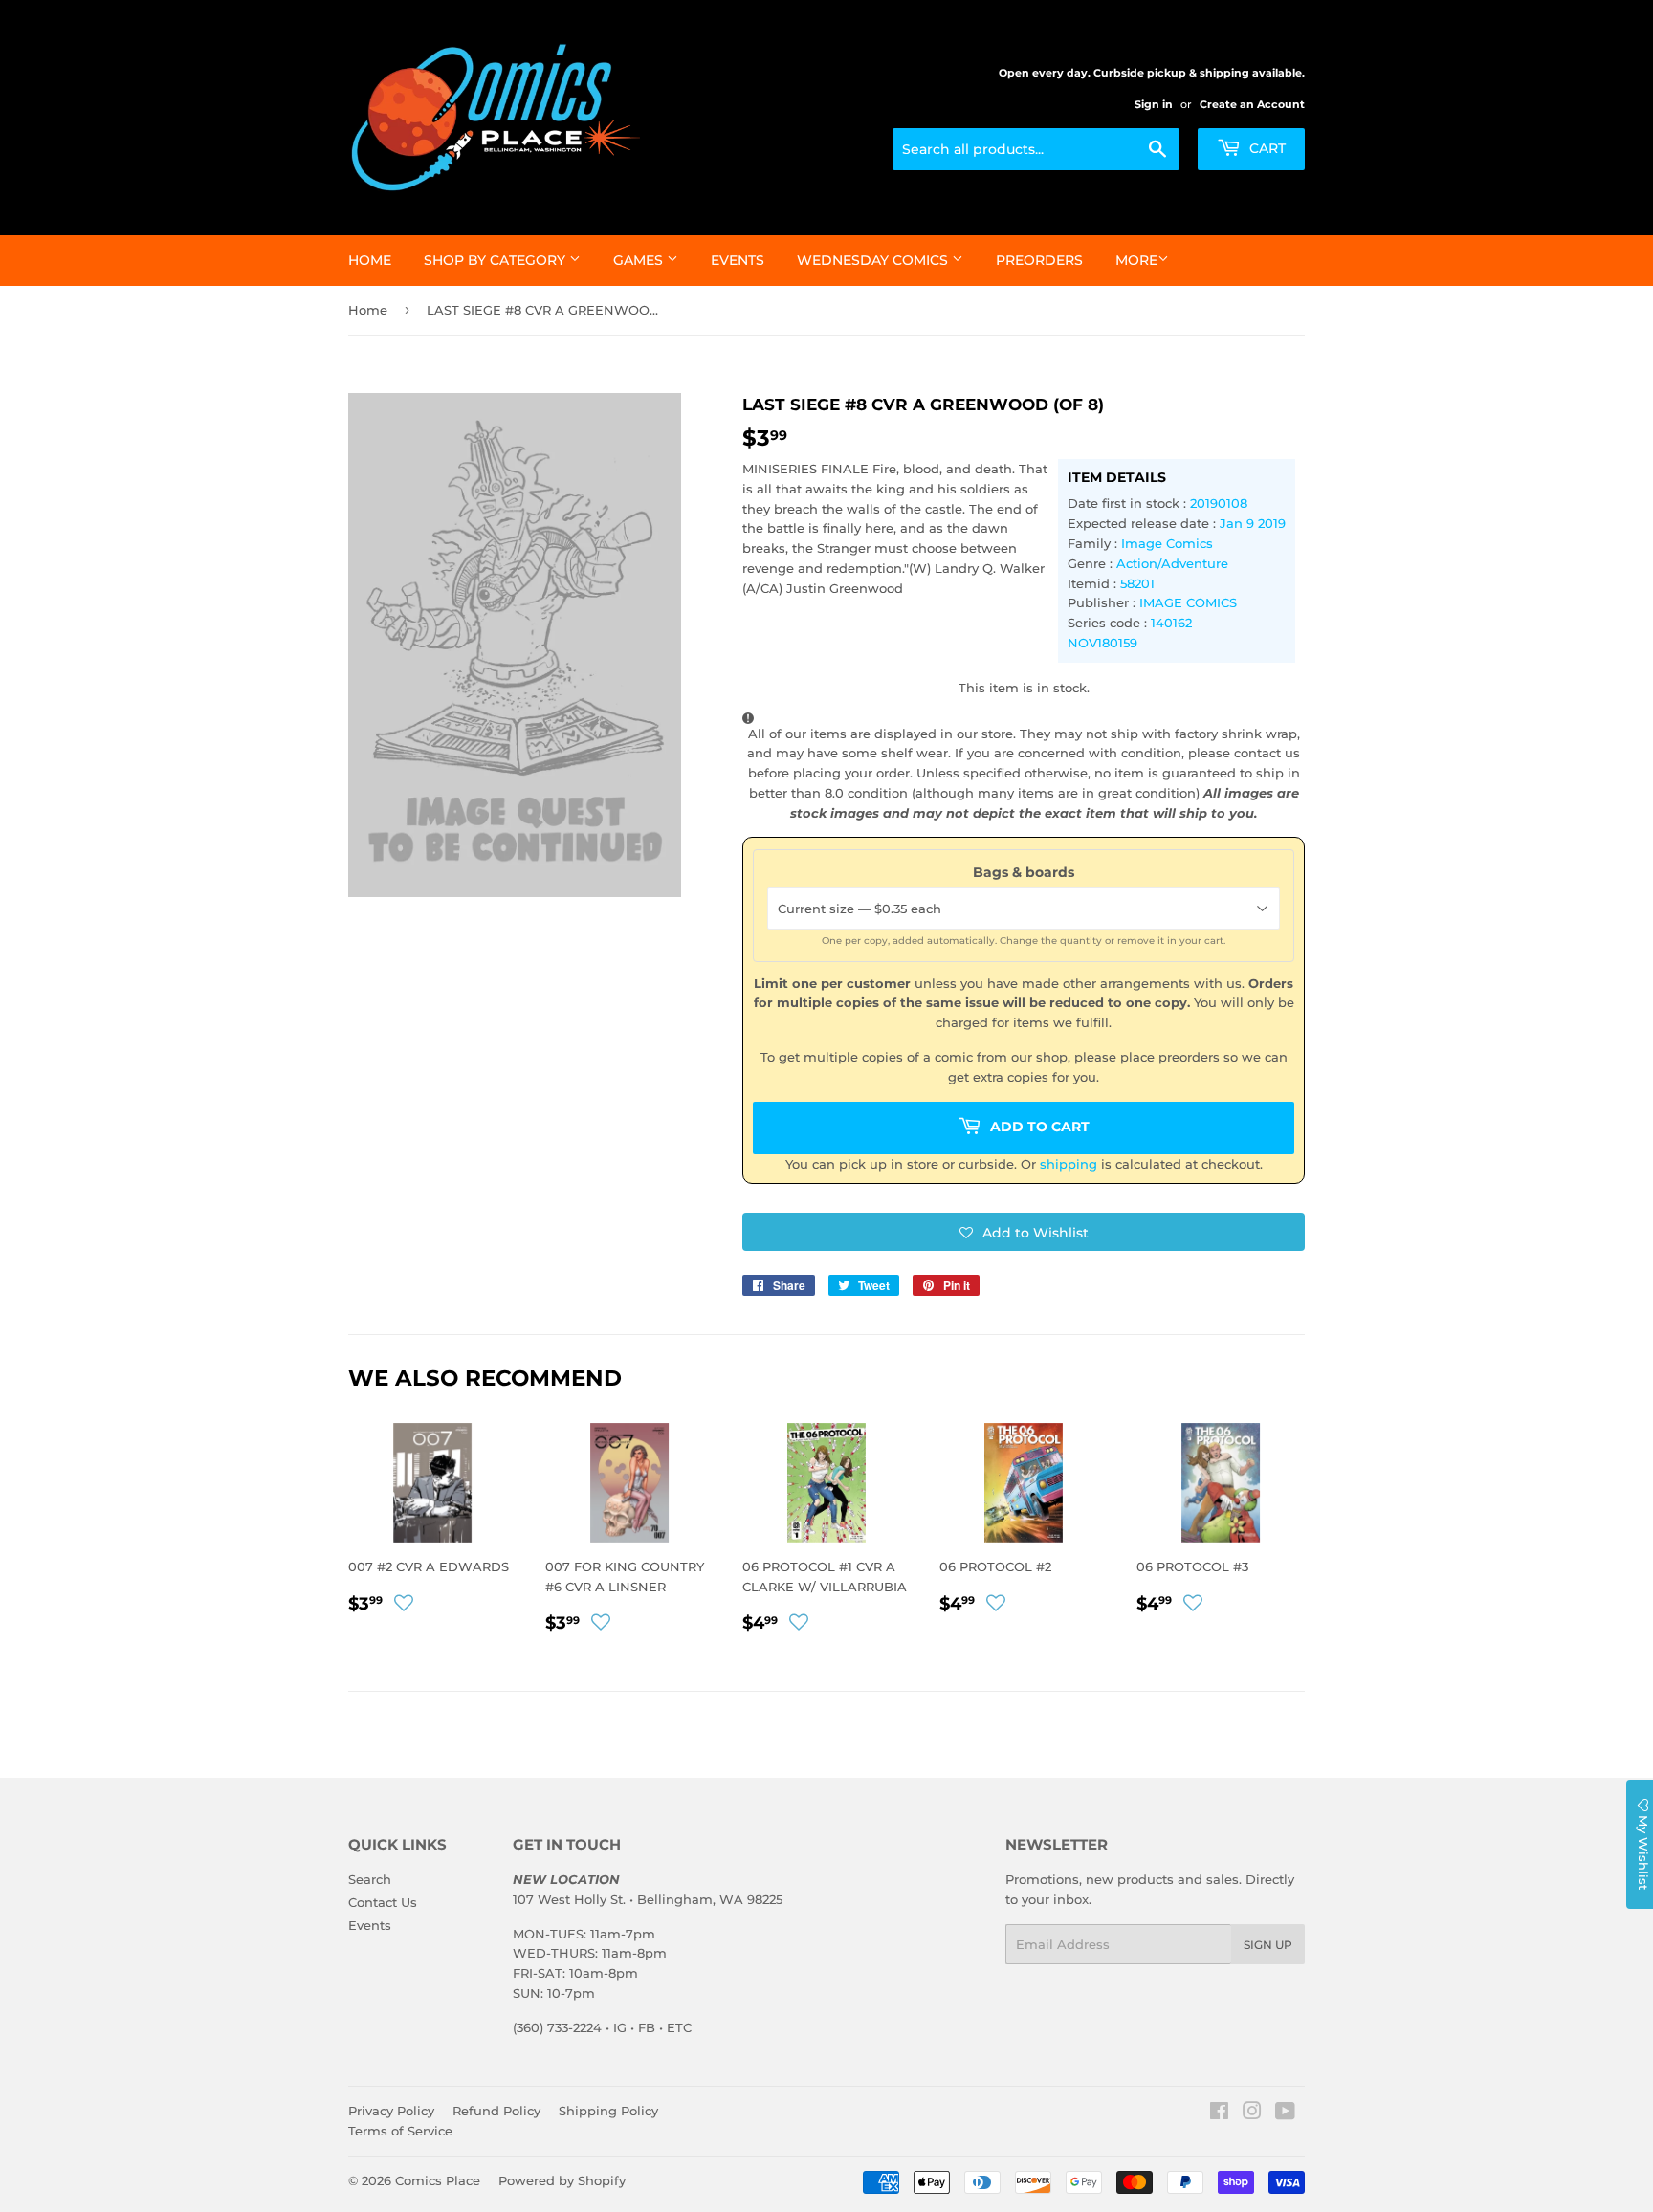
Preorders (1039, 260)
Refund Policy (496, 2111)
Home (370, 260)
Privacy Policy (391, 2111)
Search (370, 1879)
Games (640, 260)
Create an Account (1252, 104)
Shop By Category (496, 260)
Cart (1266, 148)
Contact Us (383, 1902)
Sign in (1154, 104)
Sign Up (1268, 1945)
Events (738, 260)
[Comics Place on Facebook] (1219, 2113)
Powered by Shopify (562, 2180)
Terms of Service (400, 2131)
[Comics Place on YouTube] (1285, 2113)
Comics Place (438, 2180)
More (1136, 260)
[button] (1024, 1232)
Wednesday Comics (874, 260)
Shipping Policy (608, 2111)
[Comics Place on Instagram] (1252, 2113)
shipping (1069, 1164)
